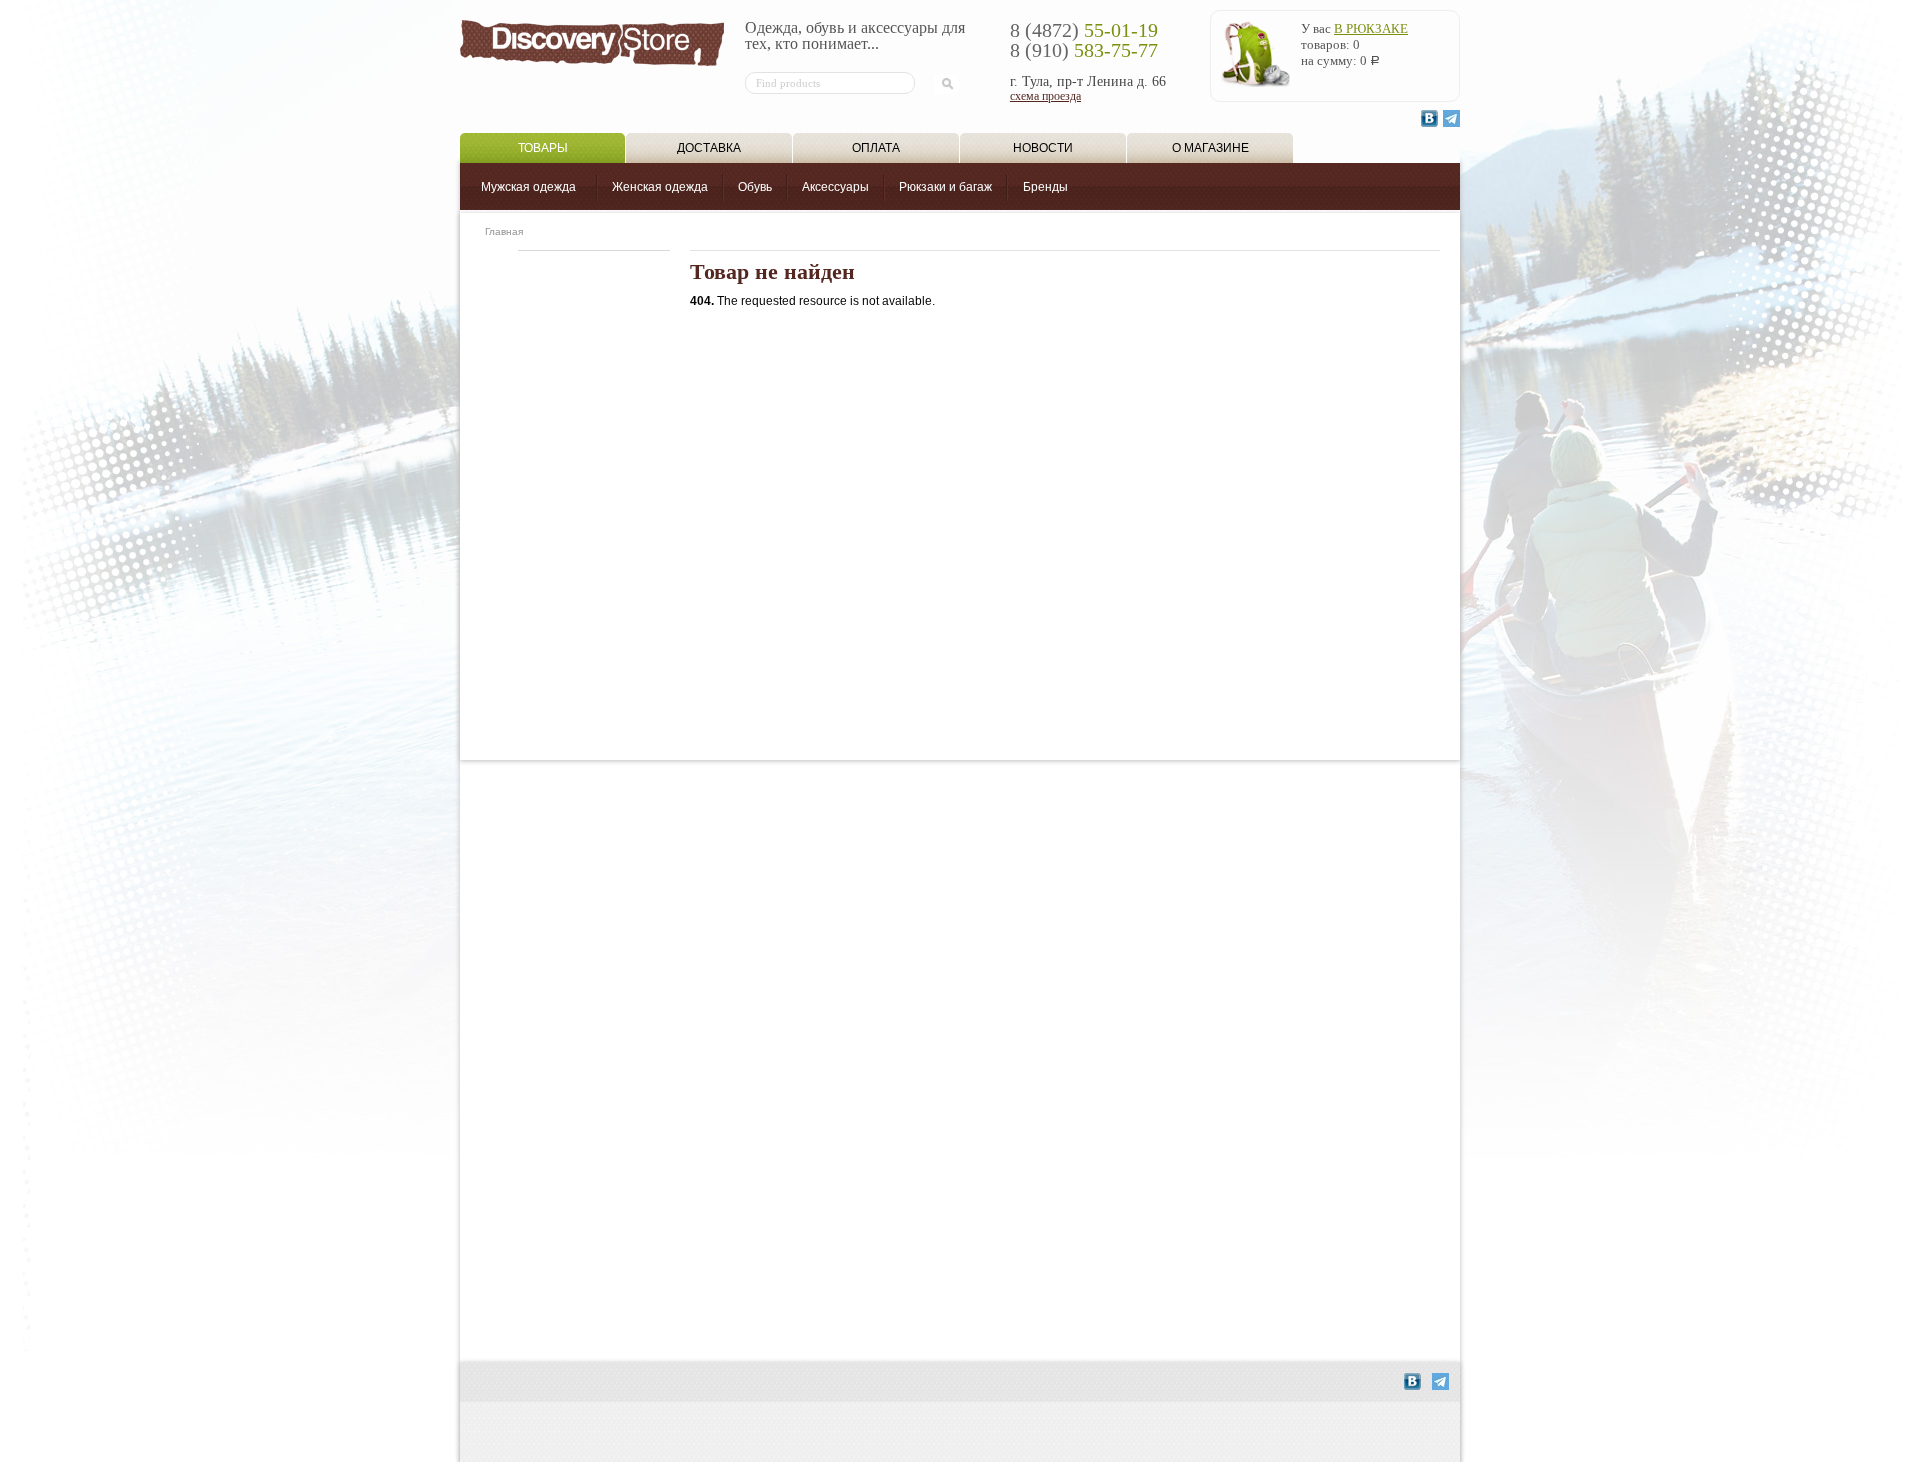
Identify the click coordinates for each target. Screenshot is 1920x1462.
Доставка (709, 148)
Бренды (1045, 187)
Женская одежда (660, 187)
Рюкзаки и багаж (945, 187)
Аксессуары (835, 187)
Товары (543, 148)
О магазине (1210, 148)
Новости (1043, 148)
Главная (504, 231)
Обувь (755, 187)
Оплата (876, 148)
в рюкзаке (1371, 28)
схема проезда (1045, 96)
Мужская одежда (528, 187)
